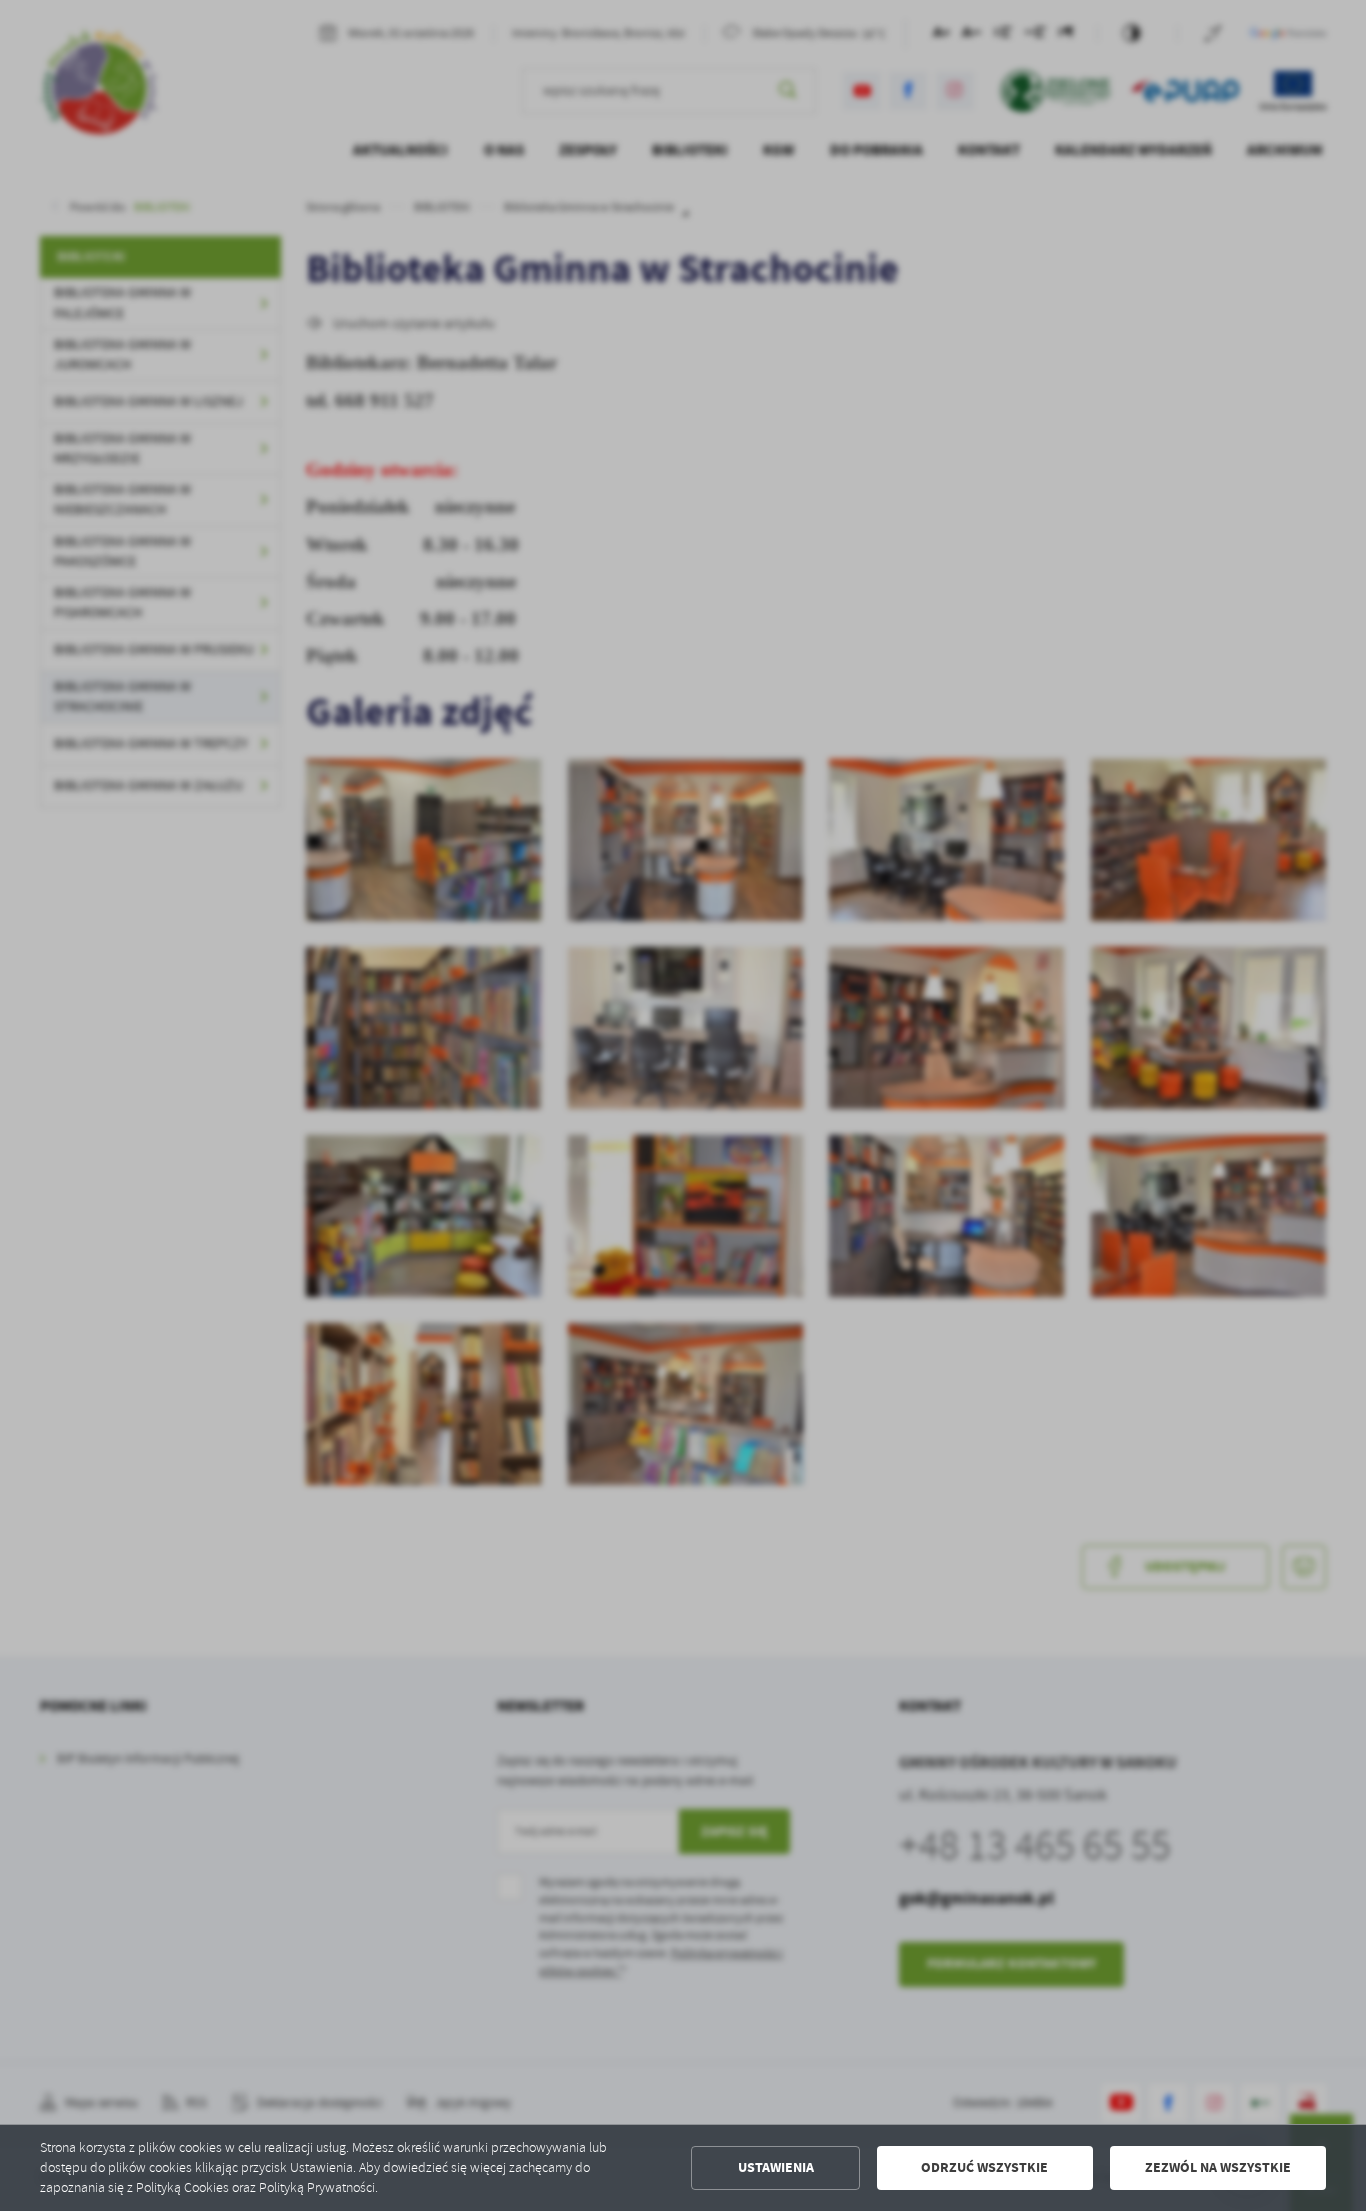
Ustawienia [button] (776, 2167)
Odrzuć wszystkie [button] (984, 2167)
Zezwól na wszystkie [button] (1218, 2167)
